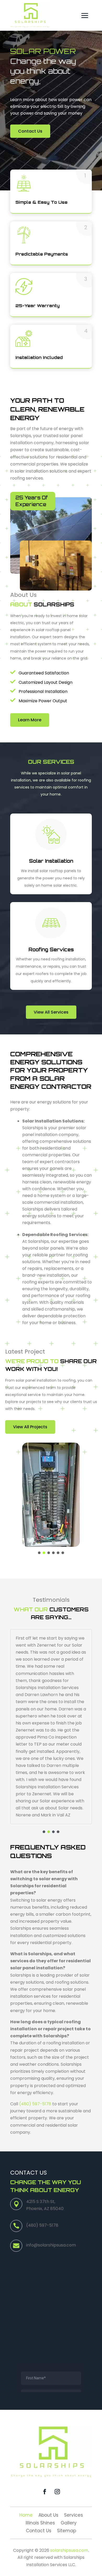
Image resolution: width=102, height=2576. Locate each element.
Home (26, 2516)
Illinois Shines (40, 2524)
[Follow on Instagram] (57, 2492)
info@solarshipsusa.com (51, 2245)
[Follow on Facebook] (45, 2492)
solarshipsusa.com (69, 2550)
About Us (48, 2516)
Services (73, 2516)
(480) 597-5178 (35, 2104)
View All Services (51, 1012)
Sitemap (67, 2531)
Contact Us (30, 131)
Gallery (69, 2524)
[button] (39, 1553)
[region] (51, 1498)
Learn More (30, 720)
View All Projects (30, 1427)
